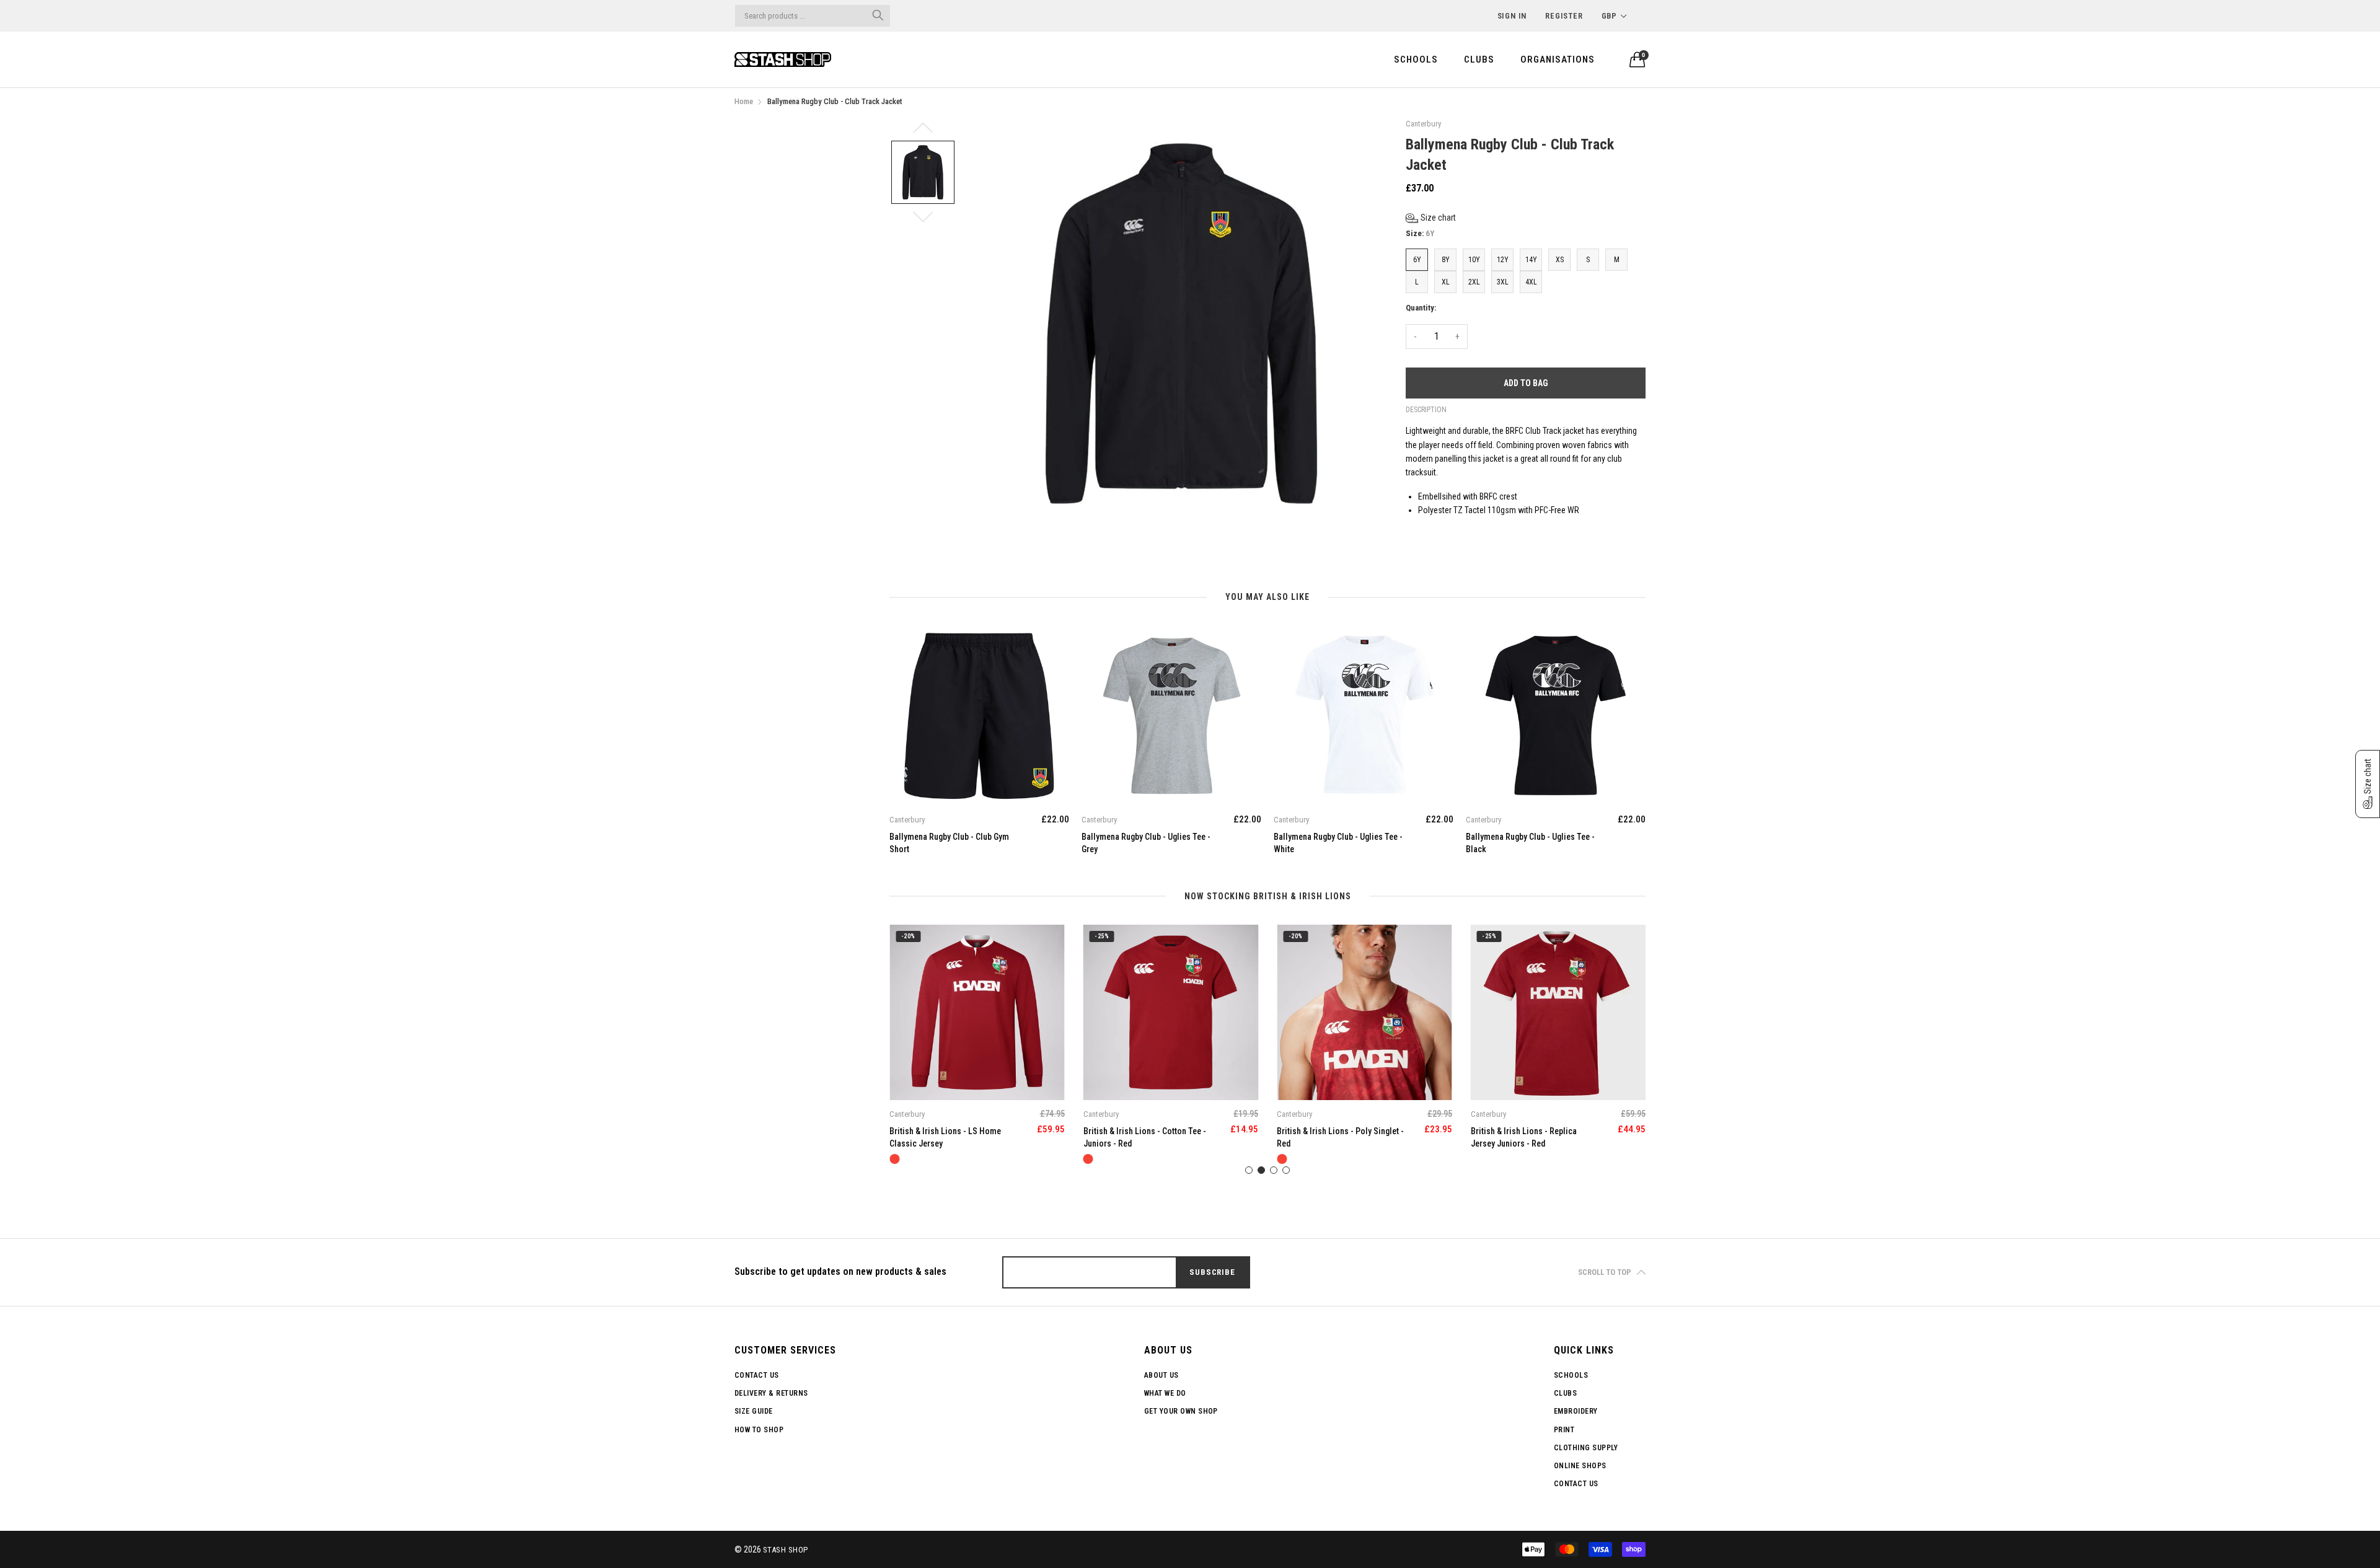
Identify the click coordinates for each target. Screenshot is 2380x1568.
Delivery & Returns (771, 1393)
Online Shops (1580, 1466)
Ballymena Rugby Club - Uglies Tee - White (1338, 843)
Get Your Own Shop (1181, 1411)
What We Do (1165, 1393)
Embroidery (1576, 1411)
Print (1564, 1430)
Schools (1416, 59)
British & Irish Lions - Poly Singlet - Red (1340, 1137)
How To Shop (759, 1430)
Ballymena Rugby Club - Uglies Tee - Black (1530, 843)
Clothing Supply (1586, 1448)
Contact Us (757, 1375)
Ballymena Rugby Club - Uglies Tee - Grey (1146, 843)
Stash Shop (786, 1550)
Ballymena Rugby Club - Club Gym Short (949, 843)
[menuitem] (1416, 59)
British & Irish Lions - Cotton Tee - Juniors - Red (1145, 1137)
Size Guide (754, 1411)
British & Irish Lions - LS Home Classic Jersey (945, 1137)
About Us (1161, 1375)
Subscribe (1212, 1272)
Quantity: (1421, 308)
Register (1564, 16)
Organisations (1558, 59)
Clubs (1479, 59)
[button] (1431, 218)
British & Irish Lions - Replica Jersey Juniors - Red (1524, 1137)
